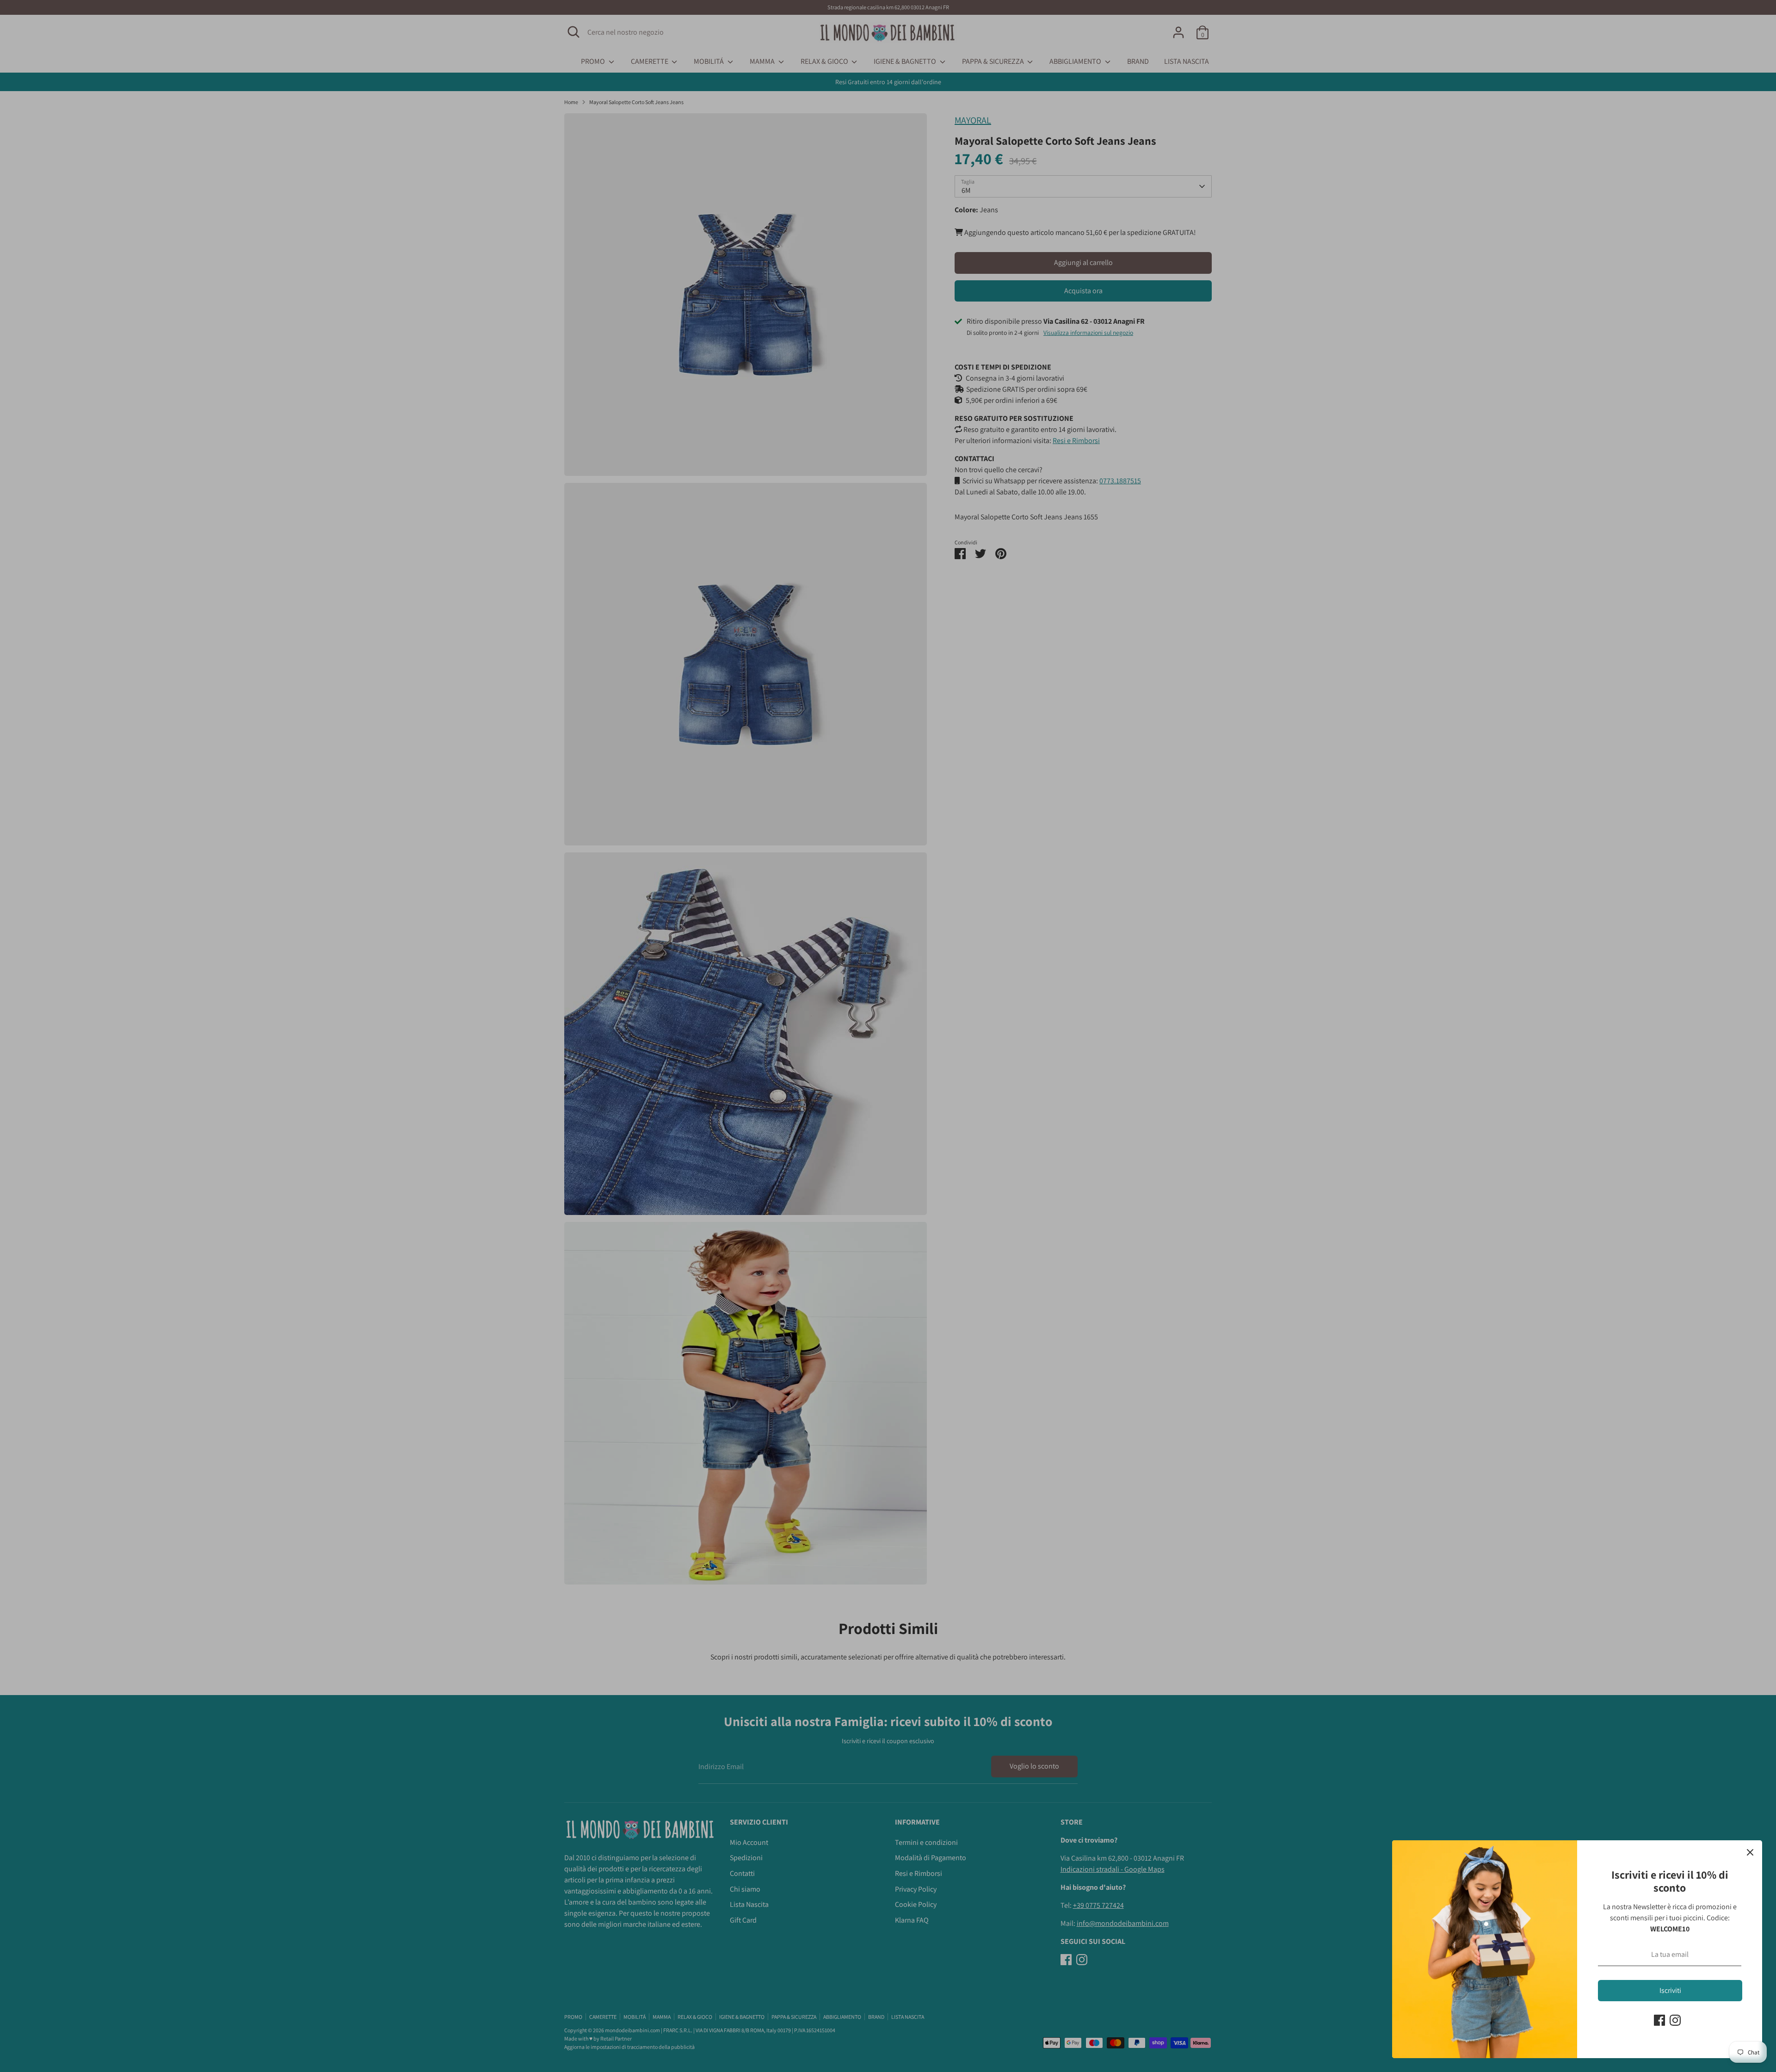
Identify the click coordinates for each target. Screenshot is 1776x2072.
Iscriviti (1670, 1990)
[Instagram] (1675, 2020)
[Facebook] (1659, 2020)
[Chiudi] (1750, 1852)
